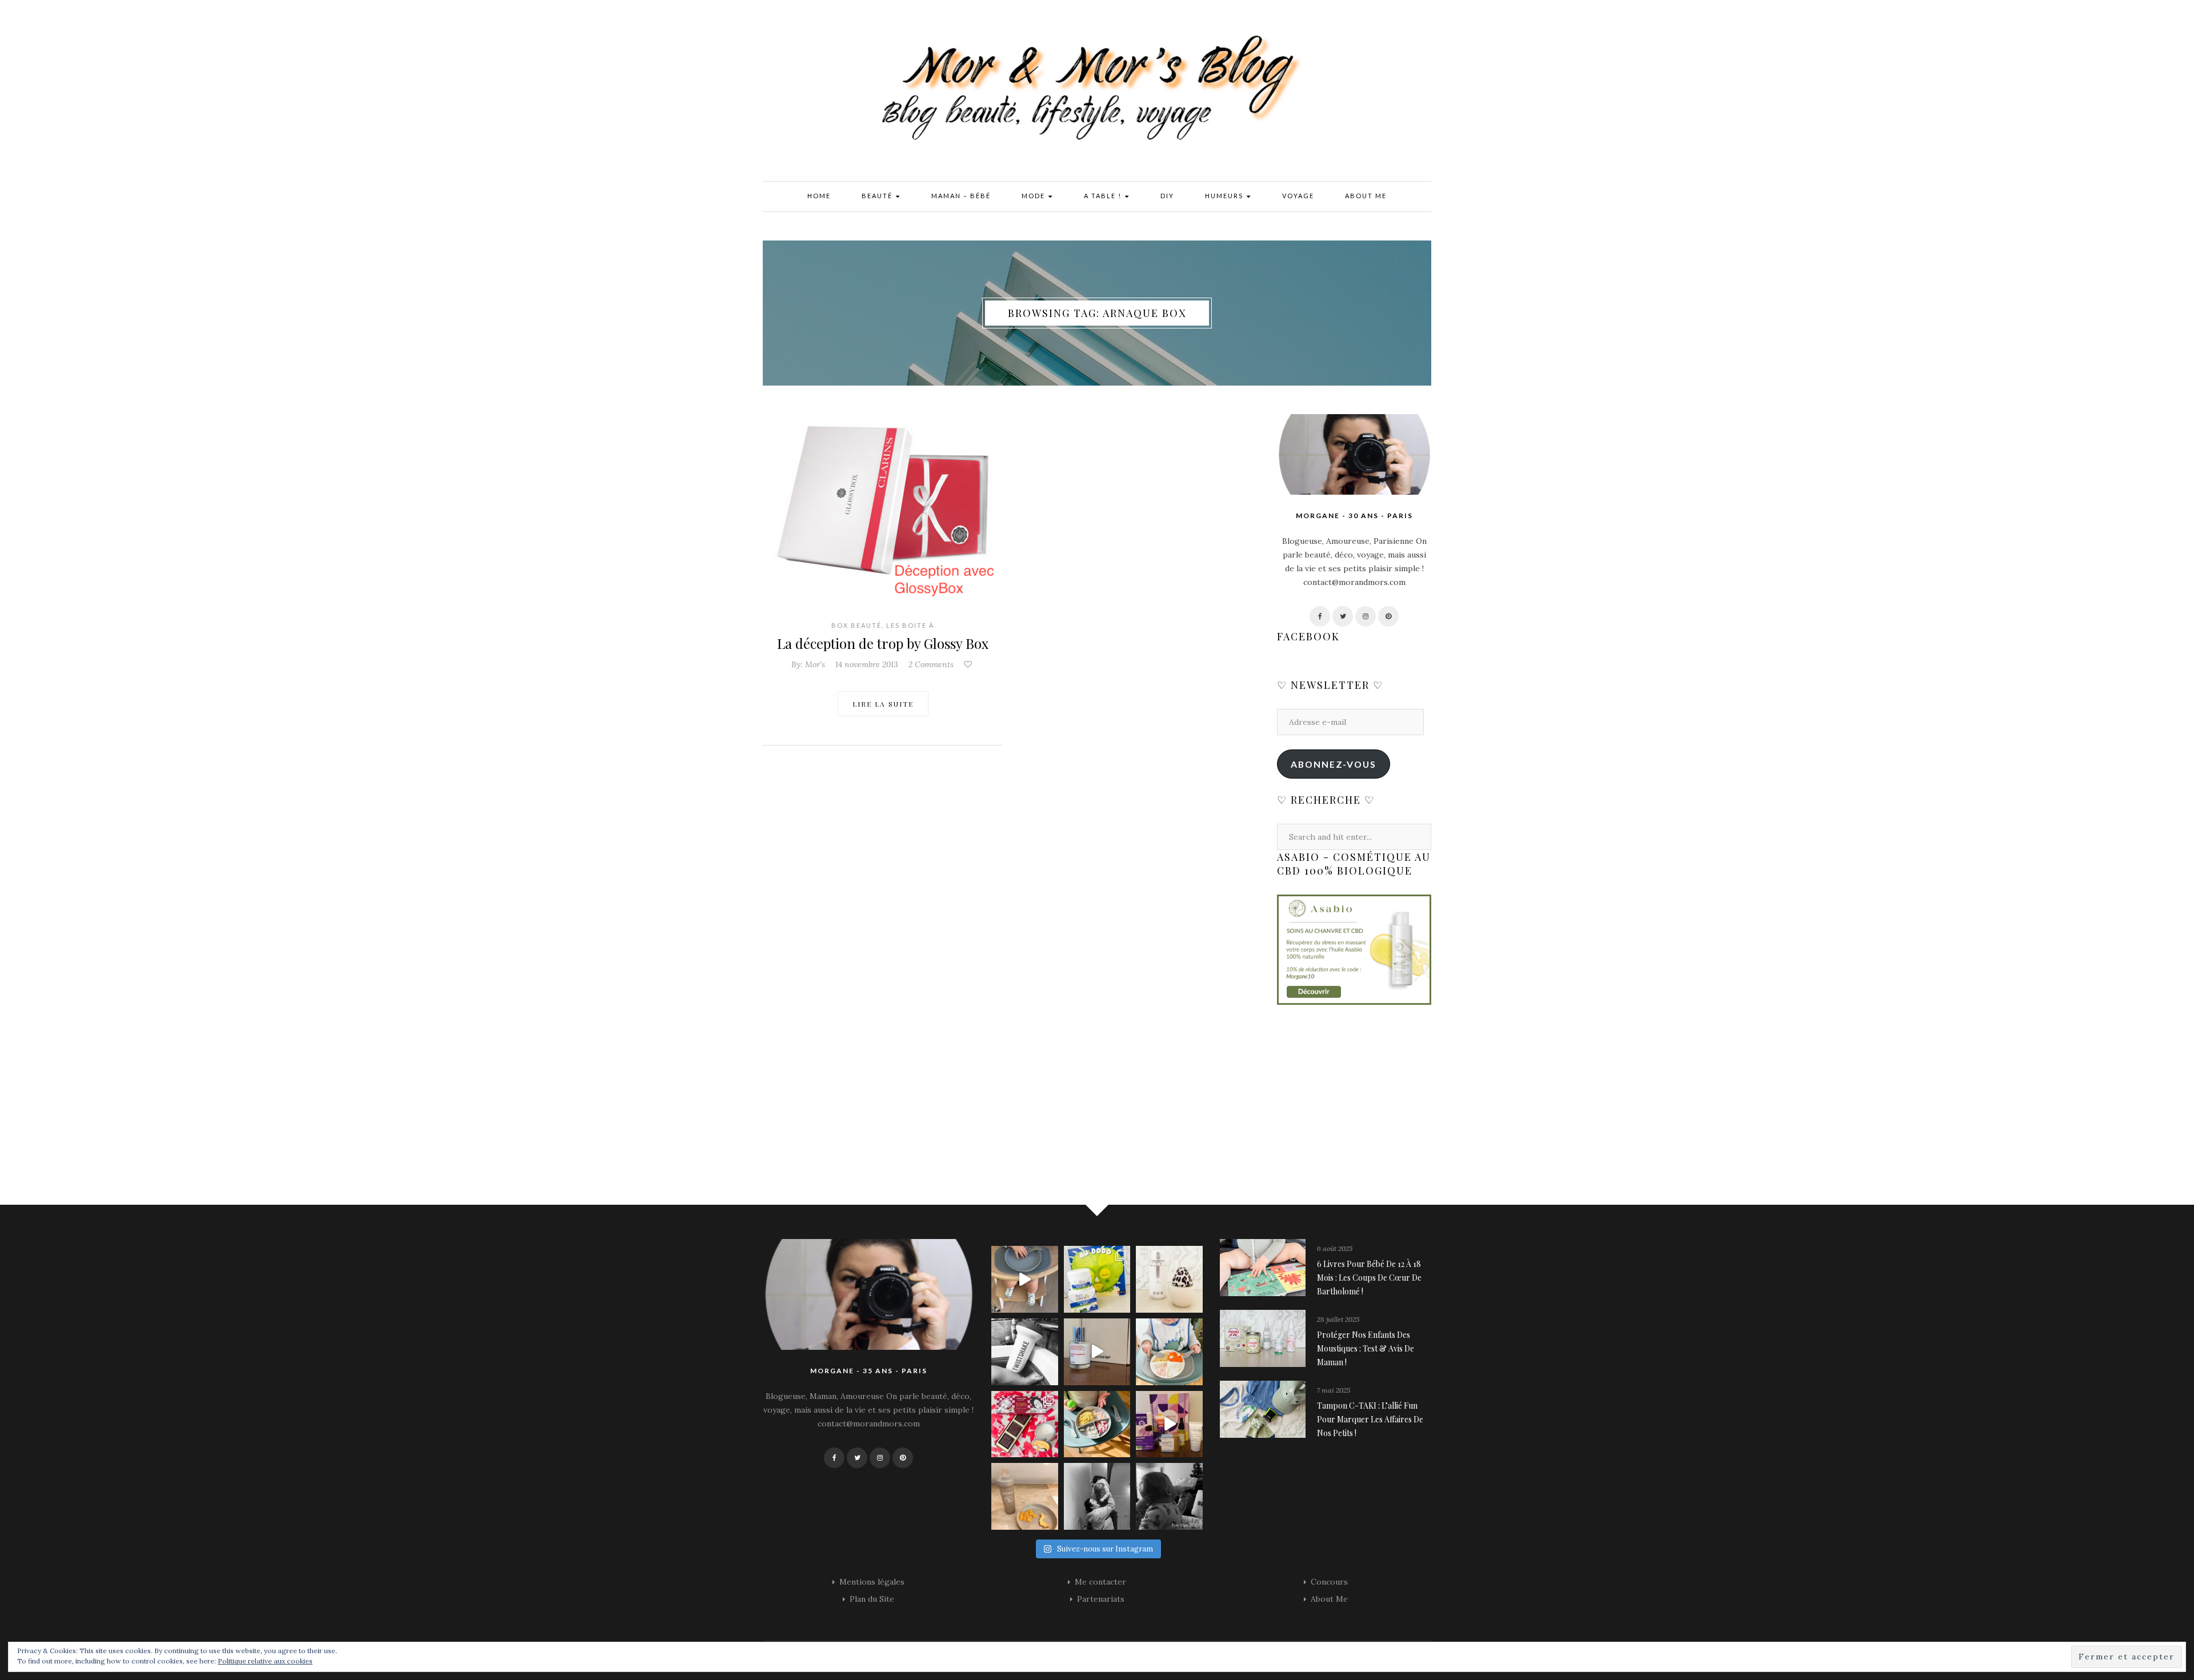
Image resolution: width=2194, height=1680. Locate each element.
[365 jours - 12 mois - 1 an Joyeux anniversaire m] (1097, 1496)
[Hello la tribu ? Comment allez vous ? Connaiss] (1097, 1352)
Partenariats (1101, 1599)
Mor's (815, 664)
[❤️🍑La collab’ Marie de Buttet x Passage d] (1025, 1424)
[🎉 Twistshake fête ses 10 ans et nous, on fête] (1025, 1279)
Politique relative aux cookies (265, 1661)
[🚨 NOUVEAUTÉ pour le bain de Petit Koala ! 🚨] (1025, 1352)
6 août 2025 (1335, 1248)
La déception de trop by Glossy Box (883, 643)
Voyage (1298, 196)
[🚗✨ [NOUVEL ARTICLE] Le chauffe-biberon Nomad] (1169, 1279)
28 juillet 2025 (1338, 1319)
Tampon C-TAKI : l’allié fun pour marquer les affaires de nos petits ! (1370, 1419)
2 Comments (931, 664)
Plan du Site (872, 1599)
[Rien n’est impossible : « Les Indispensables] (1169, 1424)
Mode (1034, 196)
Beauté (878, 196)
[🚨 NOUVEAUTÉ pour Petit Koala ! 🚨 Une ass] (1169, 1352)
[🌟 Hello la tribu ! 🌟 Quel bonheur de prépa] (1097, 1424)
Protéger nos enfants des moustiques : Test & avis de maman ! (1366, 1348)
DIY (1167, 196)
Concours (1329, 1582)
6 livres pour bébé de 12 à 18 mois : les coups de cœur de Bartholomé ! (1369, 1278)
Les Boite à (910, 625)
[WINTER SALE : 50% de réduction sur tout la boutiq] (1025, 1496)
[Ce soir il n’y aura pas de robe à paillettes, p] (1169, 1496)
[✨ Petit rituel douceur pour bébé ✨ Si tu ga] (1097, 1279)
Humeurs (1225, 196)
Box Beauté (856, 625)
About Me (1366, 196)
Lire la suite (883, 704)
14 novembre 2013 (867, 664)
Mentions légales (872, 1582)
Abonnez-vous (1334, 764)
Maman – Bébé (961, 196)
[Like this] (969, 664)
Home (819, 196)
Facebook (1308, 636)
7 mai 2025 (1334, 1390)
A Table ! (1104, 196)
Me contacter (1100, 1582)
